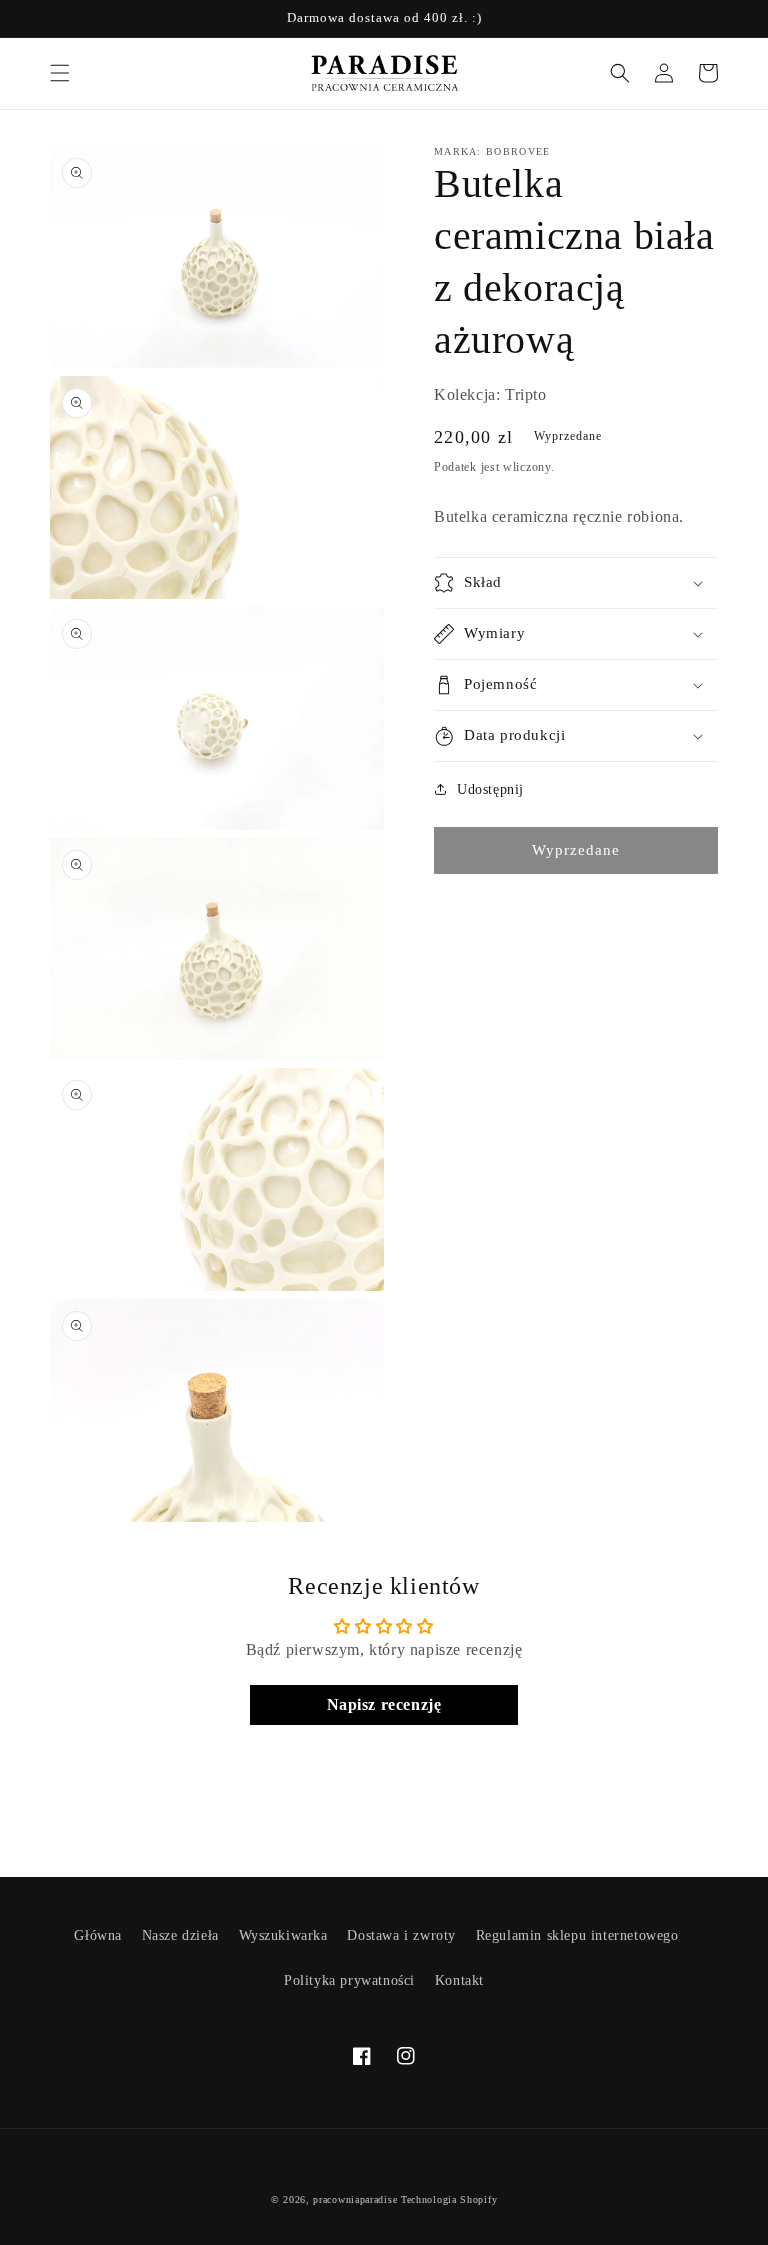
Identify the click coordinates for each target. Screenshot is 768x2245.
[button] (60, 73)
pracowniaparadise (355, 2199)
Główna (98, 1935)
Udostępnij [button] (490, 789)
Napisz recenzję (384, 1704)
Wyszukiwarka (283, 1935)
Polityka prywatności (349, 1980)
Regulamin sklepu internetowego (577, 1935)
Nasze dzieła (180, 1935)
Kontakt (459, 1980)
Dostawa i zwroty (401, 1935)
